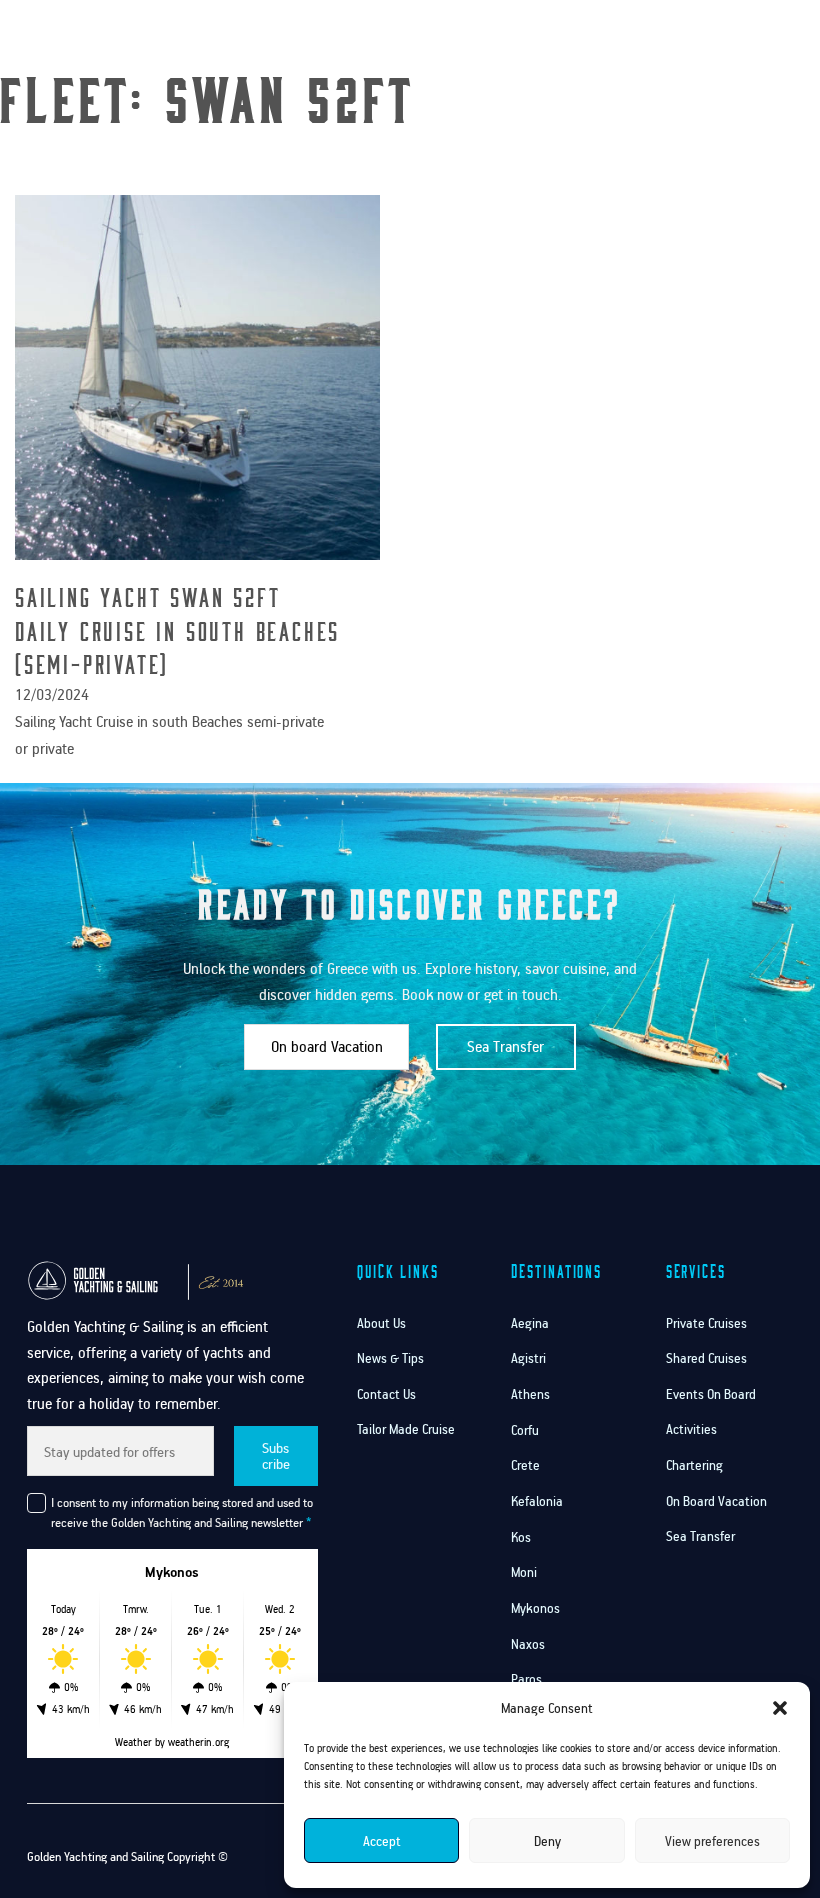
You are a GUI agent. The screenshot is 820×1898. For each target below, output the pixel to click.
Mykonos (535, 1608)
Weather (133, 1742)
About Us (381, 1323)
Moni (524, 1572)
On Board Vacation (716, 1501)
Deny (547, 1841)
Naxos (528, 1644)
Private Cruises (706, 1323)
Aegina (530, 1323)
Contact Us (605, 73)
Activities (691, 1429)
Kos (521, 1537)
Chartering (694, 1465)
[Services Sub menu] (635, 25)
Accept (382, 1841)
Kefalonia (537, 1501)
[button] (780, 1708)
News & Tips (390, 1358)
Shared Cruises (706, 1358)
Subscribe (276, 1455)
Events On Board (711, 1394)
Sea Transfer (505, 1046)
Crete (525, 1465)
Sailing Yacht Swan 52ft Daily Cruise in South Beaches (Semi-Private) (177, 630)
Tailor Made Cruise (406, 1429)
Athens (530, 1394)
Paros (526, 1679)
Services (597, 25)
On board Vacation (327, 1046)
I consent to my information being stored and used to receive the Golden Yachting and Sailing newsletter (182, 1512)
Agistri (528, 1358)
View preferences (712, 1841)
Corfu (525, 1430)
